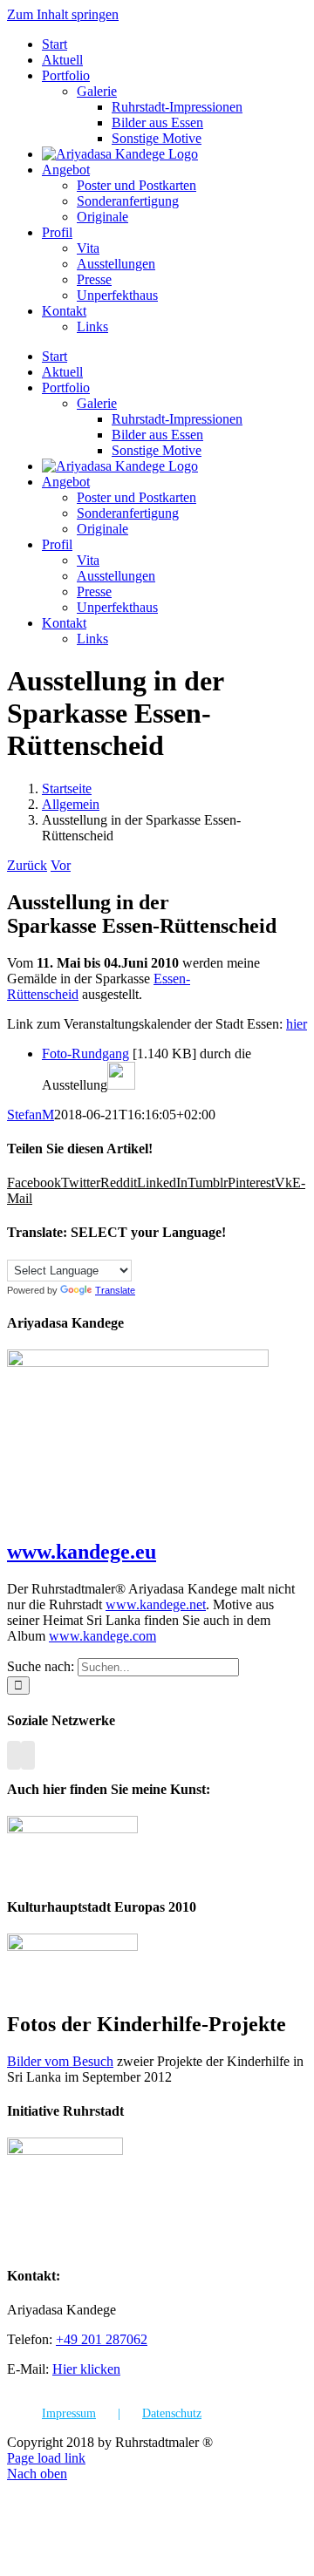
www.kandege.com (102, 1636)
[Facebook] (14, 1755)
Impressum (69, 2413)
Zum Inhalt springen (63, 14)
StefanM (31, 1115)
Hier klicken (86, 2369)
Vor (61, 865)
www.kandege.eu (82, 1552)
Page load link (46, 2458)
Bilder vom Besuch (60, 2061)
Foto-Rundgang (85, 1054)
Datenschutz (172, 2413)
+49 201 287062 (102, 2339)
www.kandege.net (156, 1604)
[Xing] (28, 1755)
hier (297, 1024)
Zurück (27, 865)
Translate (115, 1290)
